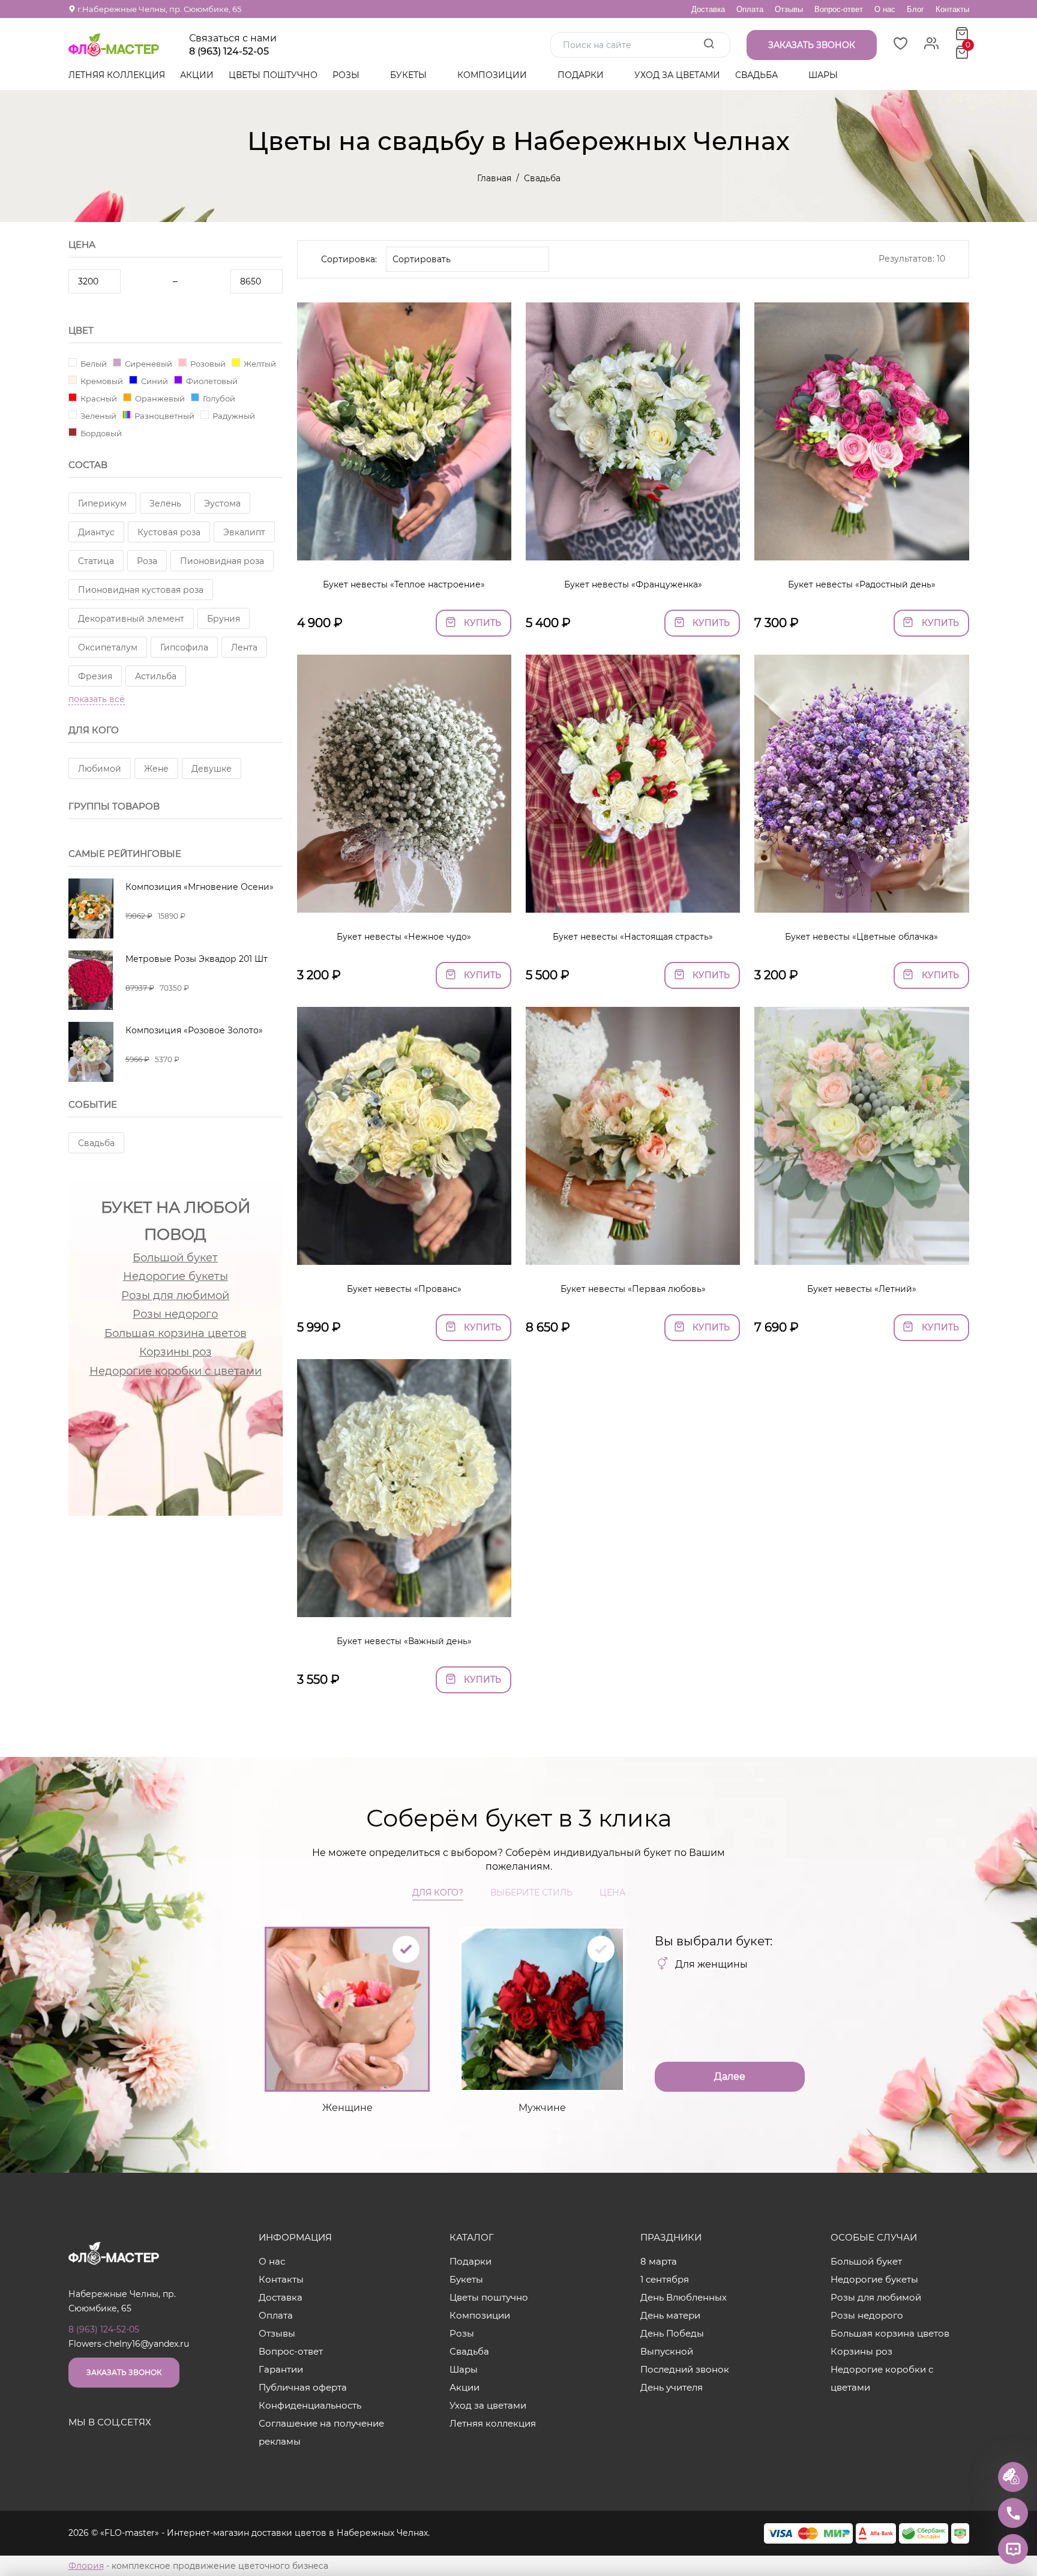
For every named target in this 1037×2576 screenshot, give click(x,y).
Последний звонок (685, 2369)
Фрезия (95, 676)
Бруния (224, 619)
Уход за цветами (677, 75)
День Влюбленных (684, 2297)
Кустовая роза (169, 532)
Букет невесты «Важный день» (404, 1641)
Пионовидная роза (222, 561)
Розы (347, 75)
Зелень (165, 503)
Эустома (222, 503)
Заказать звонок (124, 2372)
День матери (670, 2315)
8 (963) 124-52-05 (229, 52)
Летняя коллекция (117, 75)
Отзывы (789, 9)
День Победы (672, 2333)
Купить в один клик (404, 545)
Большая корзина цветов (176, 1333)
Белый (93, 363)
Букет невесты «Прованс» (404, 1289)
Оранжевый (159, 398)
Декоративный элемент (131, 619)
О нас (885, 9)
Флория (86, 2566)
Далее (730, 2076)
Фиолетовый (211, 381)
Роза (147, 561)
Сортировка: (349, 259)
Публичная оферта (303, 2387)
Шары (824, 75)
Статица (96, 561)
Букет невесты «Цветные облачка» (861, 937)
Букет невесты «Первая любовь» (633, 1289)
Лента (244, 647)
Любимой (100, 769)
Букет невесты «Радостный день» (862, 584)
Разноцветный (164, 416)
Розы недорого (175, 1314)
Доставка (708, 9)
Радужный (233, 416)
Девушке (212, 769)
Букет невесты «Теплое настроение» (404, 584)
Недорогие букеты (176, 1276)
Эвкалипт (244, 532)
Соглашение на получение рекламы (321, 2432)
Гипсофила (184, 647)
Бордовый (100, 433)
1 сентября (665, 2279)
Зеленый (98, 416)
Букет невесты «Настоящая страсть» (633, 937)
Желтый (259, 363)
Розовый (207, 363)
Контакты (952, 9)
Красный (98, 398)
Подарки (582, 75)
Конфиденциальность (310, 2405)
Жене (156, 769)
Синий (154, 381)
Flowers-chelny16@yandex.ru (129, 2344)
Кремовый (101, 381)
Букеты (410, 75)
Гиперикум (102, 503)
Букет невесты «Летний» (862, 1289)
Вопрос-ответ (839, 9)
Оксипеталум (108, 647)
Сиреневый (148, 363)
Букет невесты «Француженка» (633, 584)
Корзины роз (176, 1352)
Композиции (493, 75)
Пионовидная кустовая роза (141, 590)
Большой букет (175, 1258)
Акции (197, 75)
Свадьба (758, 75)
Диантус (96, 532)
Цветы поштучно (273, 75)
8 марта (659, 2261)
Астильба (156, 676)
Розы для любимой (175, 1296)
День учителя (672, 2387)
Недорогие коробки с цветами (176, 1371)
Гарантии (281, 2369)
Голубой (218, 398)
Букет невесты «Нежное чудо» (404, 937)
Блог (915, 9)
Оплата (750, 9)
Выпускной (667, 2351)
